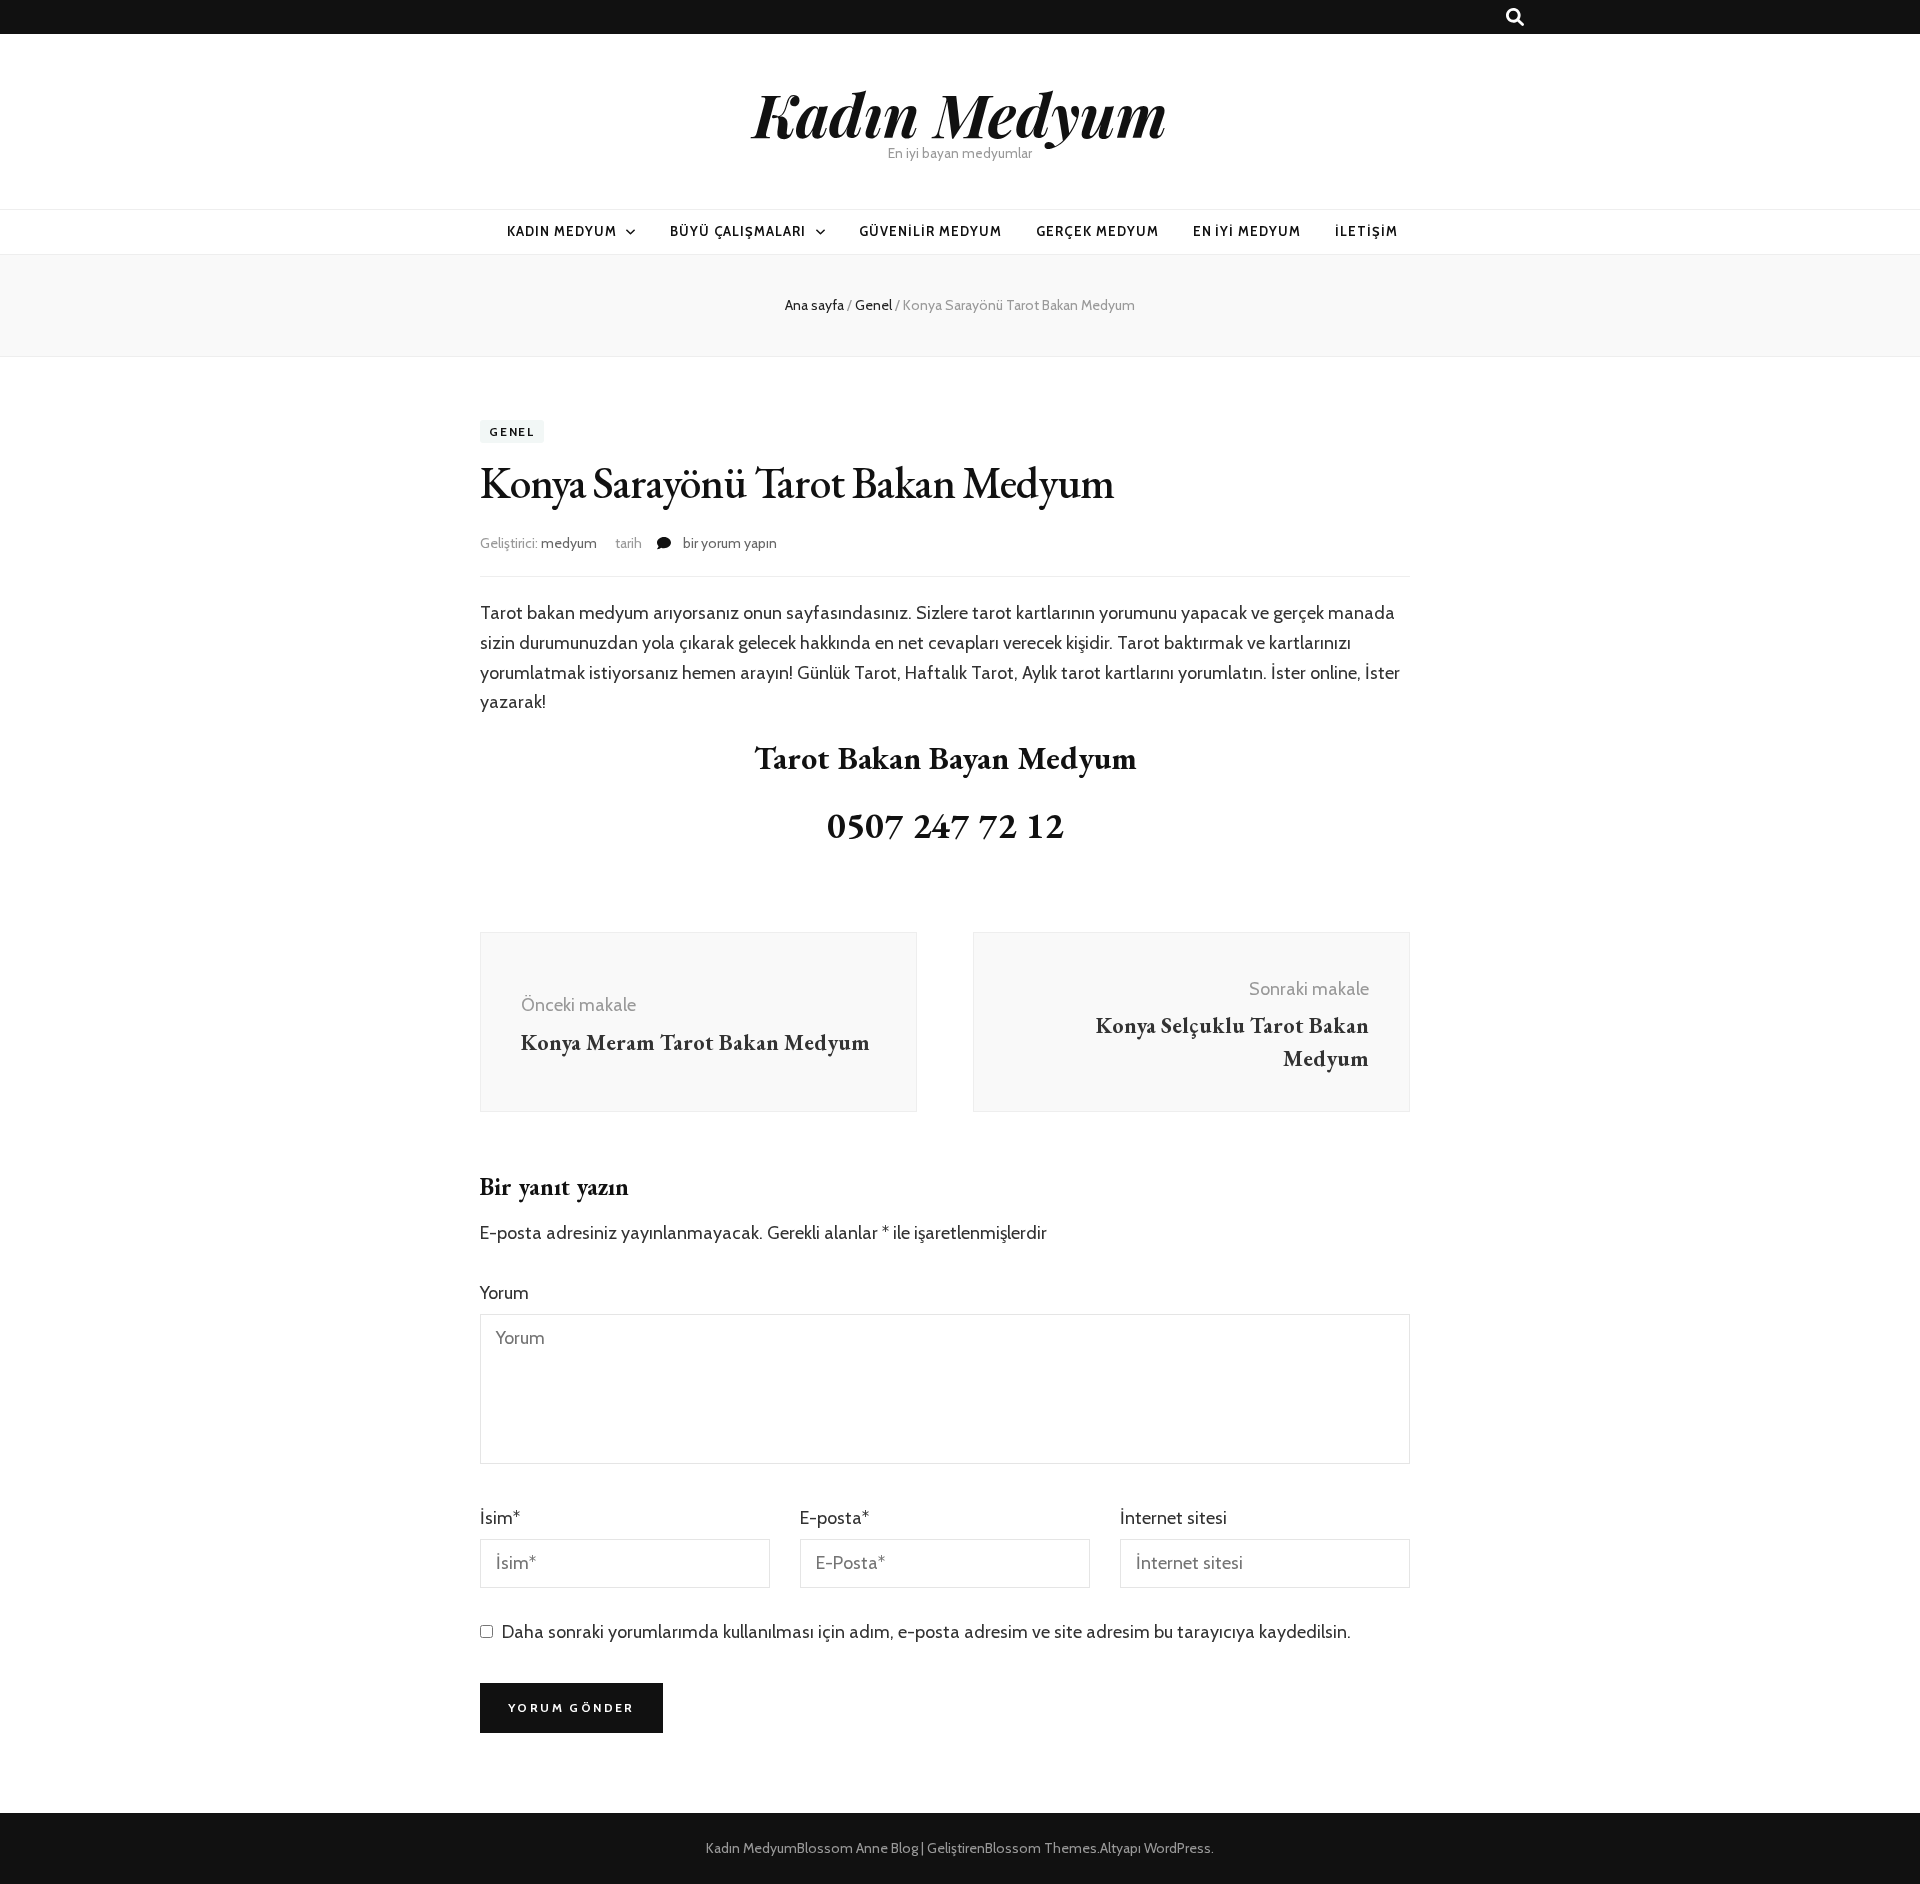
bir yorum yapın (728, 543)
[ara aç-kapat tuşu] (1515, 17)
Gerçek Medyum (1097, 231)
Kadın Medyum (960, 113)
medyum (569, 543)
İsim (500, 1518)
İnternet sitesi (1173, 1518)
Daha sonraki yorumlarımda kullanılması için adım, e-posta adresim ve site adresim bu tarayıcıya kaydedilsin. (926, 1632)
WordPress (1177, 1848)
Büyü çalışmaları (738, 231)
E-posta (834, 1518)
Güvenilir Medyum (930, 231)
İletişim (1366, 231)
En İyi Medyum (1247, 231)
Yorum (504, 1293)
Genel (512, 431)
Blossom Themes (1041, 1848)
